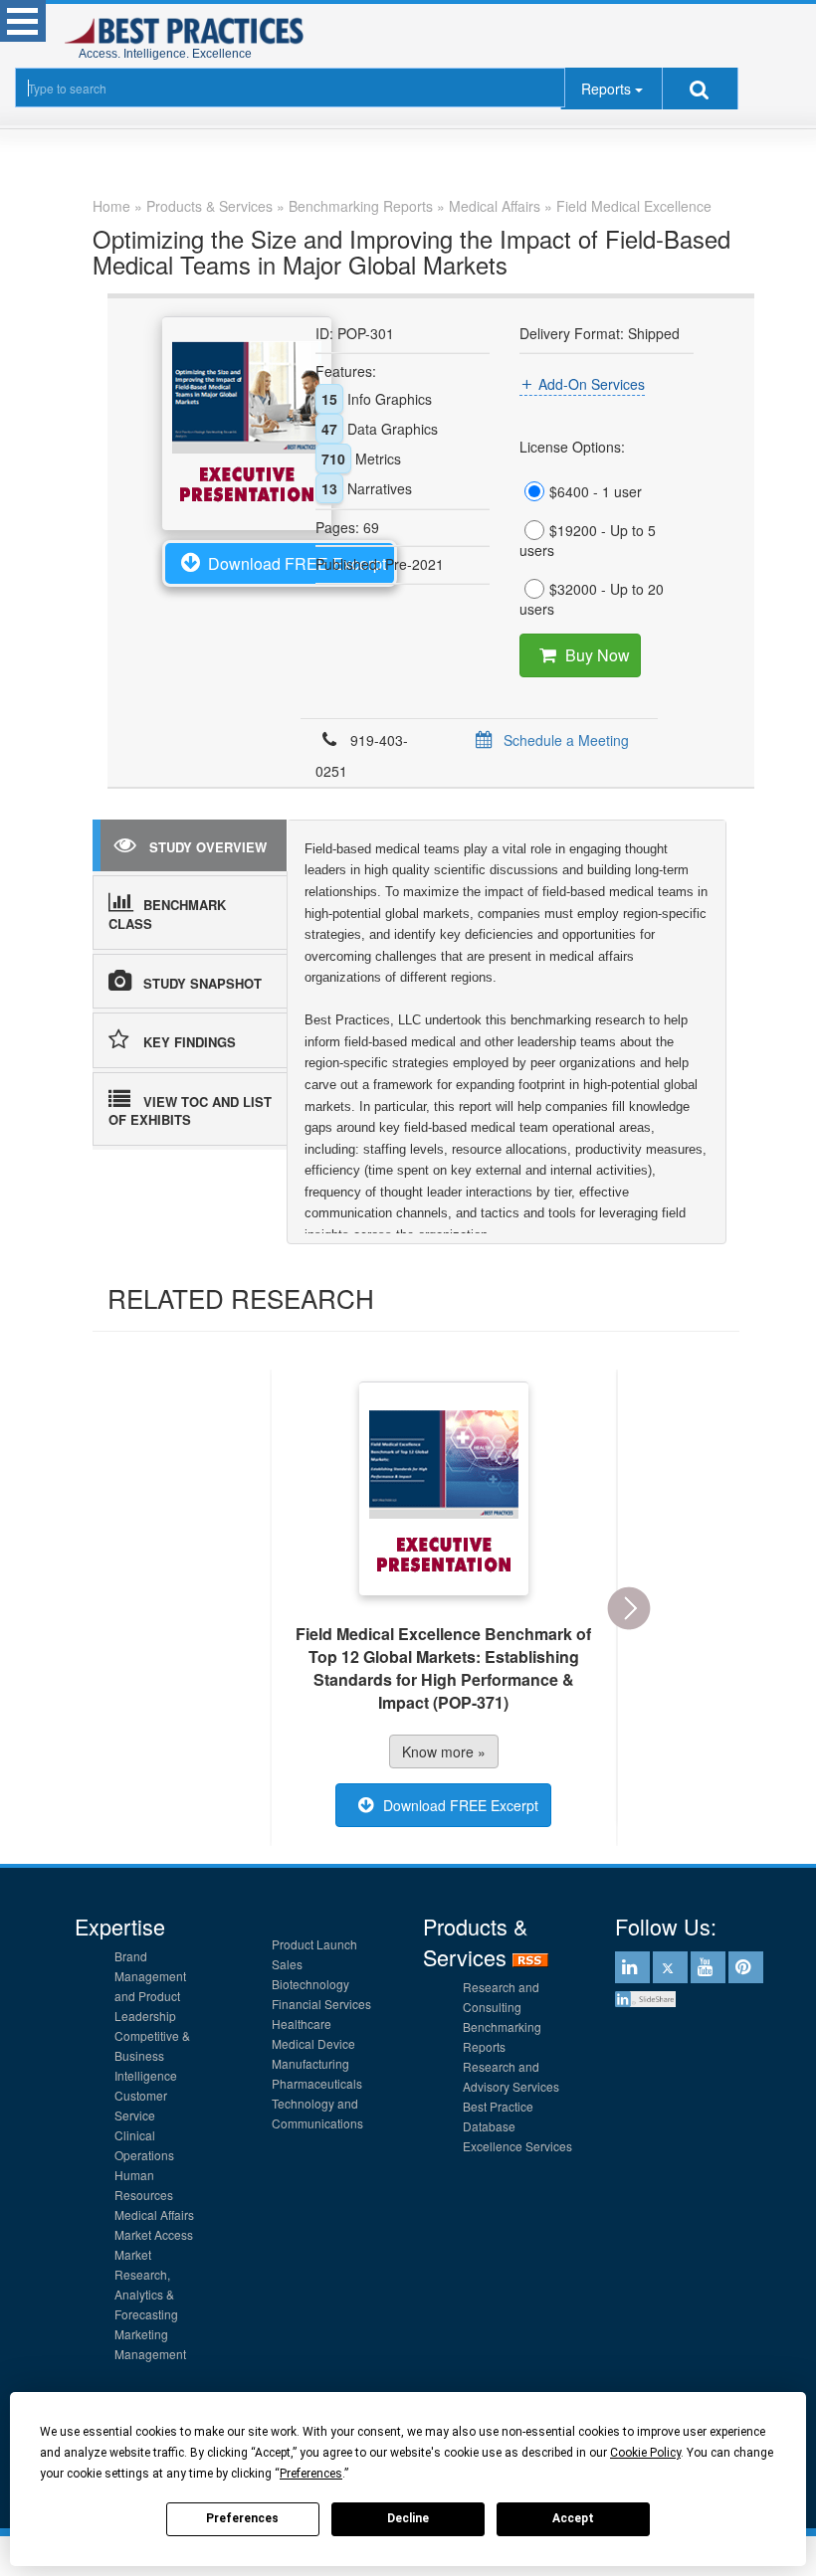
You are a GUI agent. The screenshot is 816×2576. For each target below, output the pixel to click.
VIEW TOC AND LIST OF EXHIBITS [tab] (190, 1111)
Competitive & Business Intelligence (152, 2055)
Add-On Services (592, 384)
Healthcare (302, 2024)
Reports (606, 89)
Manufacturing (310, 2063)
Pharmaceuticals (317, 2083)
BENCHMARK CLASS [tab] (167, 914)
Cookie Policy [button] (645, 2453)
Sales (287, 1964)
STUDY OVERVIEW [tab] (208, 847)
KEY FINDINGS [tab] (190, 1042)
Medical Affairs (154, 2214)
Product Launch (314, 1944)
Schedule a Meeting (566, 740)
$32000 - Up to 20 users (592, 599)
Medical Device (313, 2043)
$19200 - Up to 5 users (588, 540)
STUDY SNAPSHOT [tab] (203, 983)
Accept (573, 2518)
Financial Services (321, 2004)
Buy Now (598, 655)
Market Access (154, 2234)
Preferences (242, 2518)
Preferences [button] (311, 2474)
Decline (408, 2518)
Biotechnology (310, 1984)
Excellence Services (517, 2146)
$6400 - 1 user (596, 491)
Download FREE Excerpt (297, 563)
